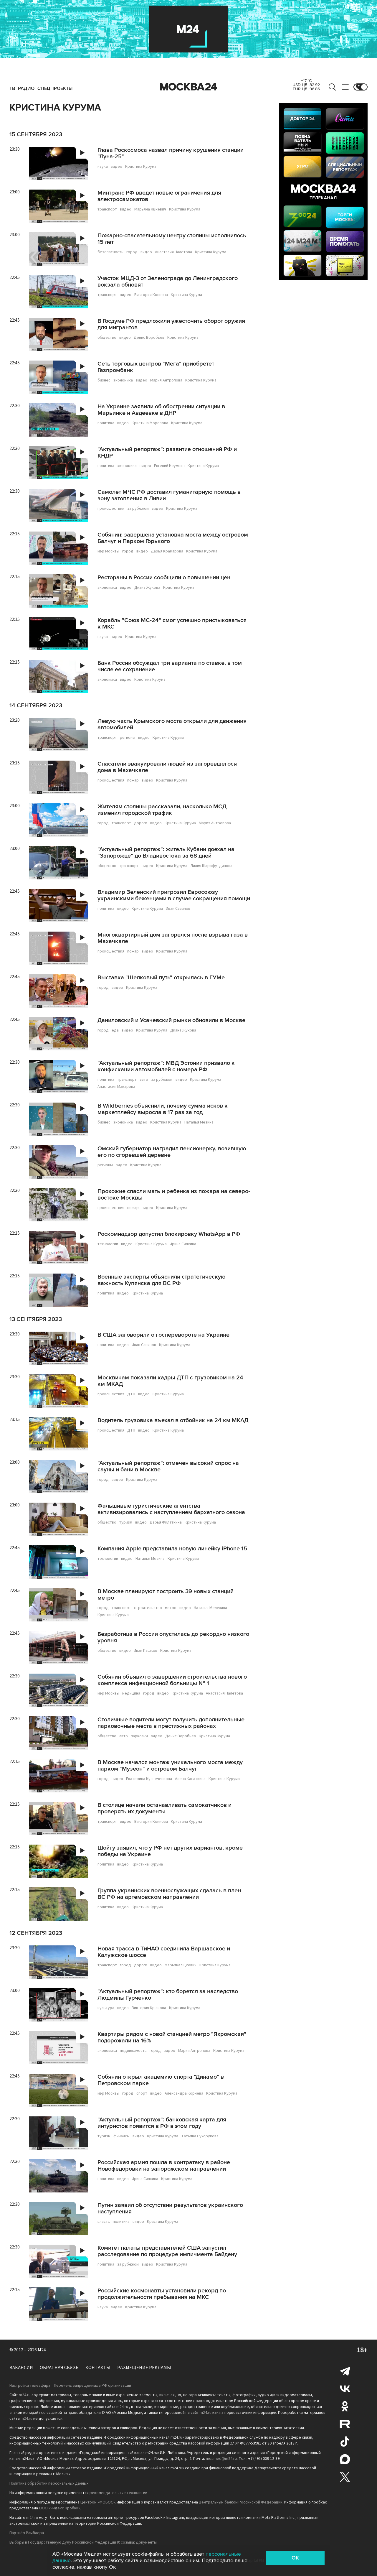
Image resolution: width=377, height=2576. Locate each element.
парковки (139, 1736)
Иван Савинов (178, 909)
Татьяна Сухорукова (200, 2136)
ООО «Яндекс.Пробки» (59, 2508)
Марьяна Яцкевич (150, 209)
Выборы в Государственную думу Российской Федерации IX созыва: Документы (83, 2542)
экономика (123, 380)
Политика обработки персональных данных (49, 2483)
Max (345, 2459)
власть (104, 2222)
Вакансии (21, 2368)
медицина (131, 1693)
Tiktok (345, 2442)
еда (115, 1030)
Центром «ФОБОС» (98, 2502)
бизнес (104, 380)
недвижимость (133, 2051)
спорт (142, 2093)
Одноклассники (345, 2406)
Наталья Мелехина (210, 1608)
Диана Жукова (147, 588)
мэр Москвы (108, 551)
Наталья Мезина (199, 1122)
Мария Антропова (166, 380)
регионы (128, 738)
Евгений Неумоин (169, 466)
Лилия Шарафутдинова (211, 866)
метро (171, 1608)
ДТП (131, 1394)
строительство (148, 1608)
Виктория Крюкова (149, 2008)
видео (116, 167)
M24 (42, 2350)
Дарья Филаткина (166, 1522)
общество (107, 338)
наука (103, 167)
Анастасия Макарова (116, 1087)
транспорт (107, 209)
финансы (121, 2136)
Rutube (345, 2424)
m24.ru (25, 2395)
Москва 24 (188, 87)
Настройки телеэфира (30, 2386)
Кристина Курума (141, 167)
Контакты (98, 2368)
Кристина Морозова (150, 423)
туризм (126, 1522)
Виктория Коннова (151, 295)
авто (144, 1080)
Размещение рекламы (144, 2368)
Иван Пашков (145, 1651)
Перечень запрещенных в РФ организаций (92, 2386)
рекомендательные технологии (118, 2493)
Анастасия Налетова (173, 252)
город (132, 252)
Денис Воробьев (149, 338)
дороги (141, 823)
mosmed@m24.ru (221, 2459)
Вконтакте (345, 2389)
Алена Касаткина (190, 1779)
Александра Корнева (184, 2093)
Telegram (345, 2371)
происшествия (111, 509)
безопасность (110, 252)
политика (106, 423)
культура (106, 2008)
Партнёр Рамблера (27, 2533)
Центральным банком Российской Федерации (241, 2502)
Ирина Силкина (183, 1244)
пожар (133, 780)
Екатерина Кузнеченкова (149, 1779)
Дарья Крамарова (167, 551)
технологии (108, 1244)
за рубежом (138, 509)
